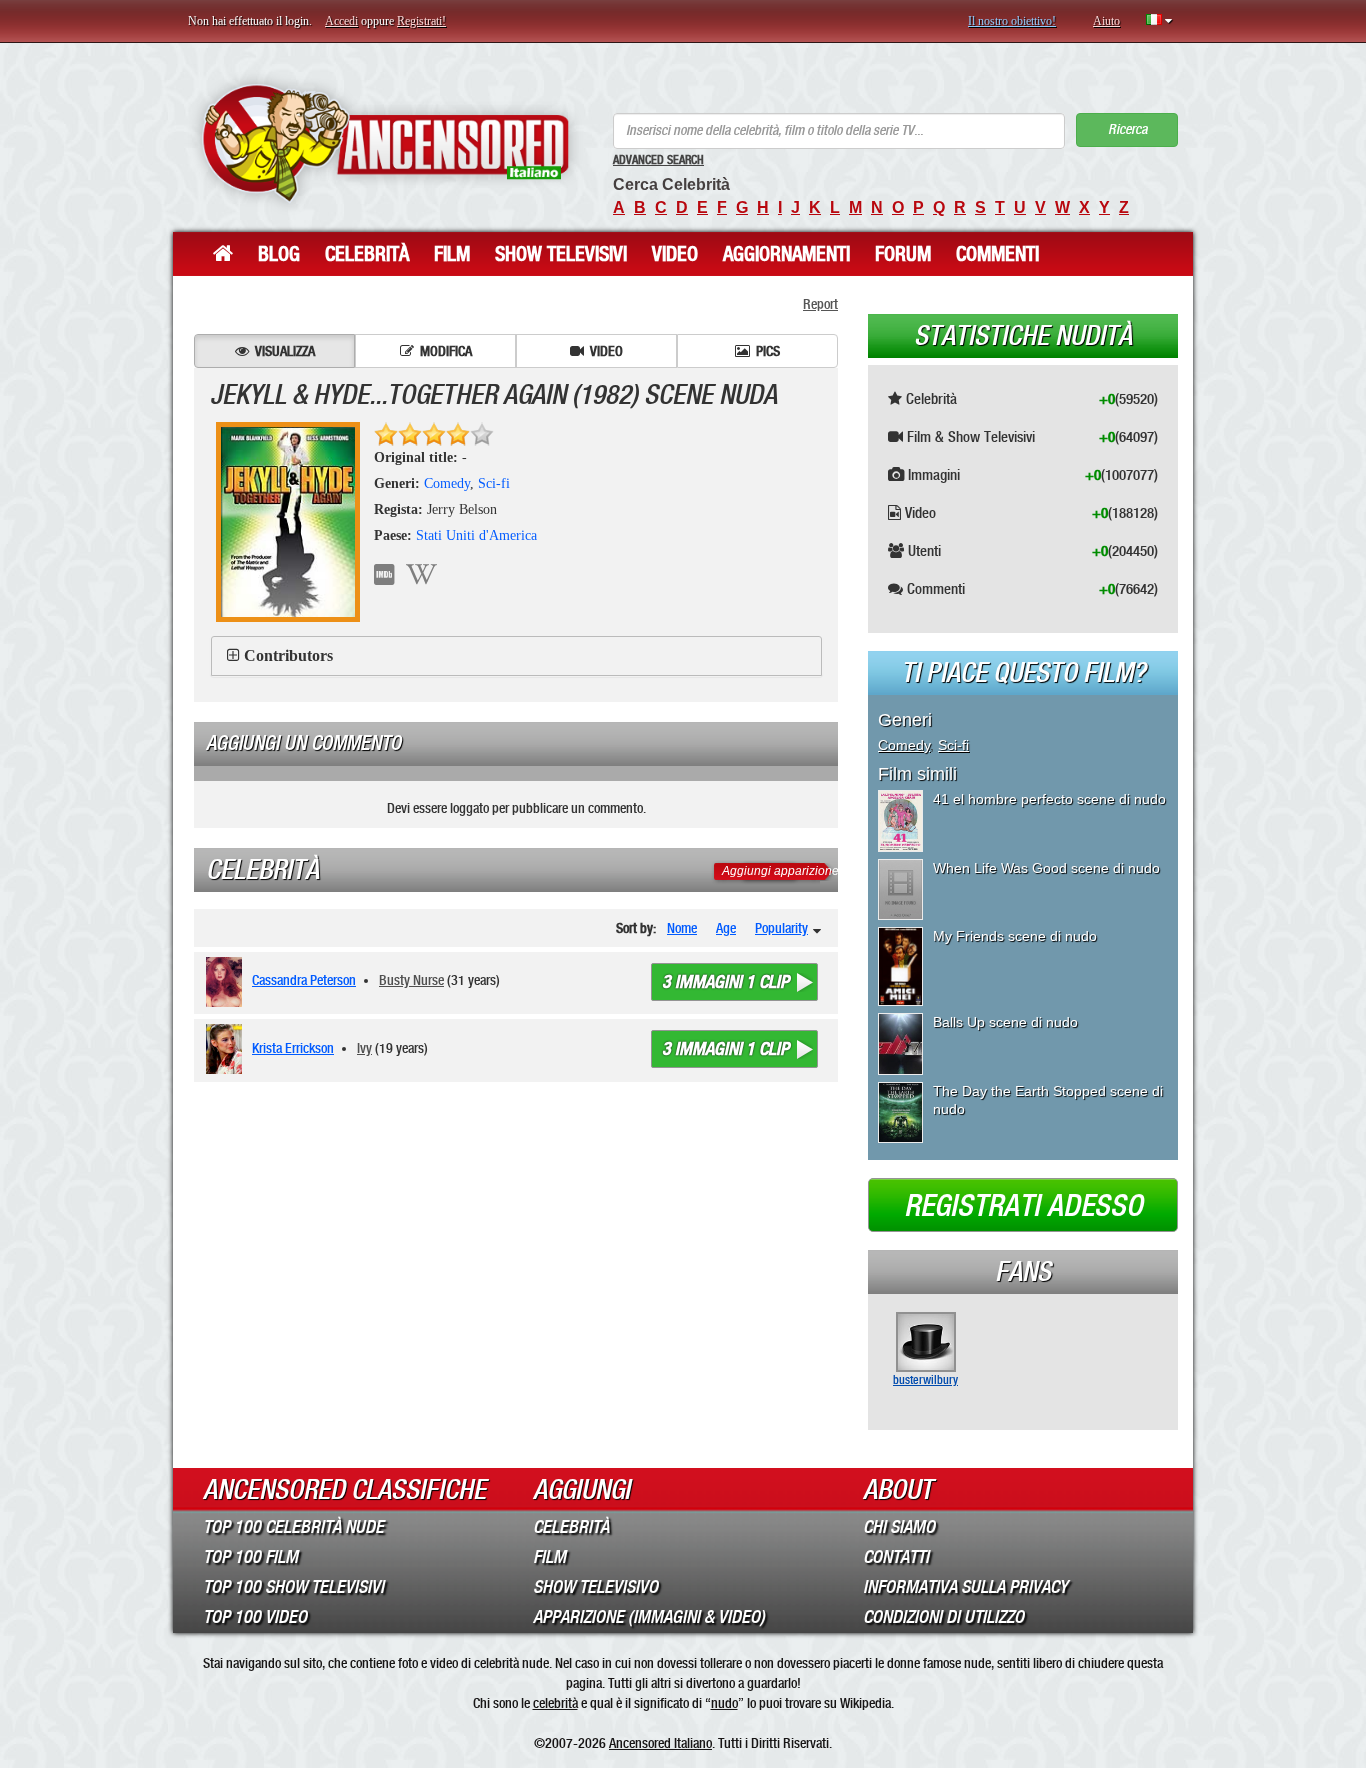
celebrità (555, 1703)
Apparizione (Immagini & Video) (649, 1617)
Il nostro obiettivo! (1012, 21)
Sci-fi (494, 483)
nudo (724, 1703)
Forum (903, 254)
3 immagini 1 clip (725, 982)
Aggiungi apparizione (780, 871)
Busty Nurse (411, 980)
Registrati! (421, 21)
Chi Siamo (899, 1527)
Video (675, 254)
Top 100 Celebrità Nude (293, 1527)
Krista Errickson (293, 1048)
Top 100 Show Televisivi (293, 1587)
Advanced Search (658, 160)
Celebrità (367, 254)
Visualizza (285, 351)
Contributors (288, 655)
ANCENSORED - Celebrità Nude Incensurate (385, 142)
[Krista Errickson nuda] (227, 1049)
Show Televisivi (561, 254)
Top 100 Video (255, 1617)
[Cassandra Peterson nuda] (227, 982)
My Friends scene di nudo (1015, 936)
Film (452, 254)
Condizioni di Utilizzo (943, 1617)
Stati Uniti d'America (476, 535)
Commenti (997, 254)
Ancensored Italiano (660, 1743)
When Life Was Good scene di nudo (1046, 868)
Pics (768, 351)
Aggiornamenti (786, 254)
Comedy (447, 483)
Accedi (341, 21)
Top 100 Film (250, 1557)
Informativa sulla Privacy (965, 1587)
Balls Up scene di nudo (1005, 1022)
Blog (279, 254)
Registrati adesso (1023, 1206)
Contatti (896, 1557)
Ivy (364, 1048)
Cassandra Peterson (304, 980)
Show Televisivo (595, 1587)
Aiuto (1106, 21)
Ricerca (1127, 129)
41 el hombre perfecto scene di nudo (1049, 799)
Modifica (446, 351)
